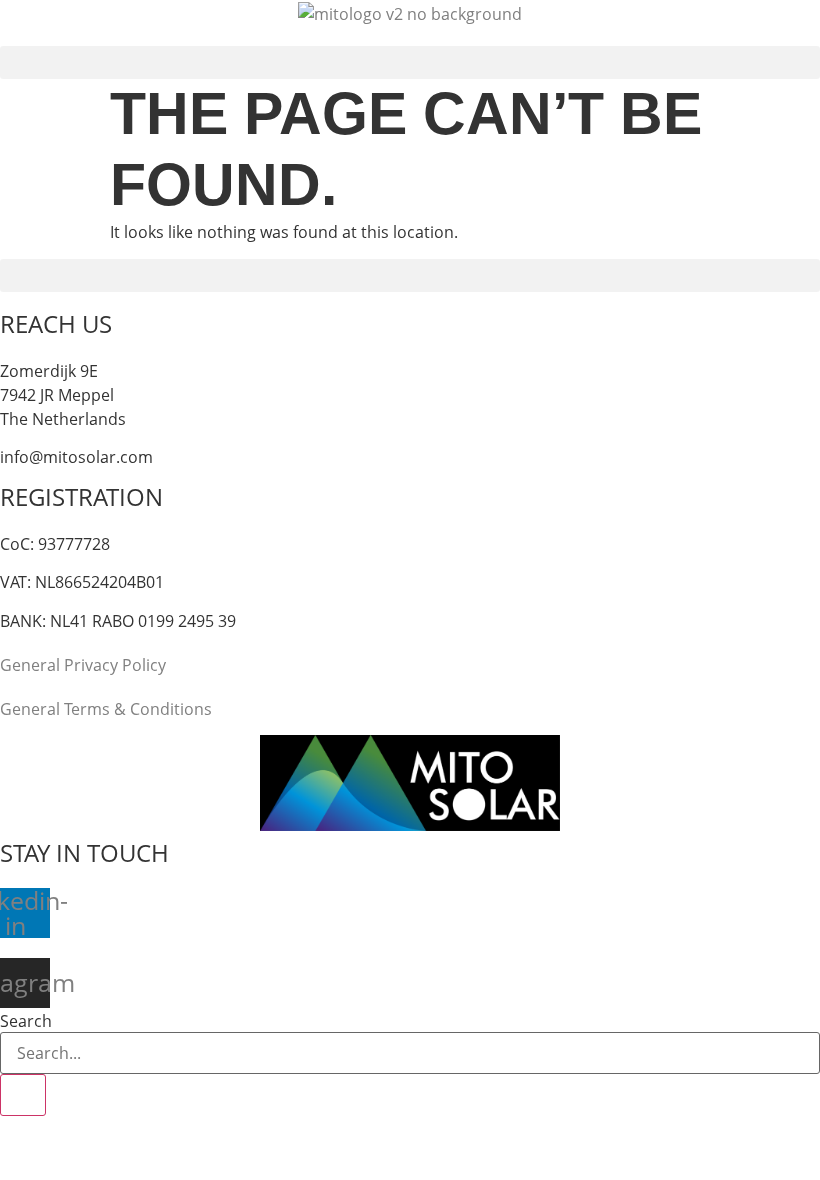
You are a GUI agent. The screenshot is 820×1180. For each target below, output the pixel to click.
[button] (410, 62)
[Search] (23, 1095)
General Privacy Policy (83, 665)
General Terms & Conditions (106, 709)
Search (26, 1021)
